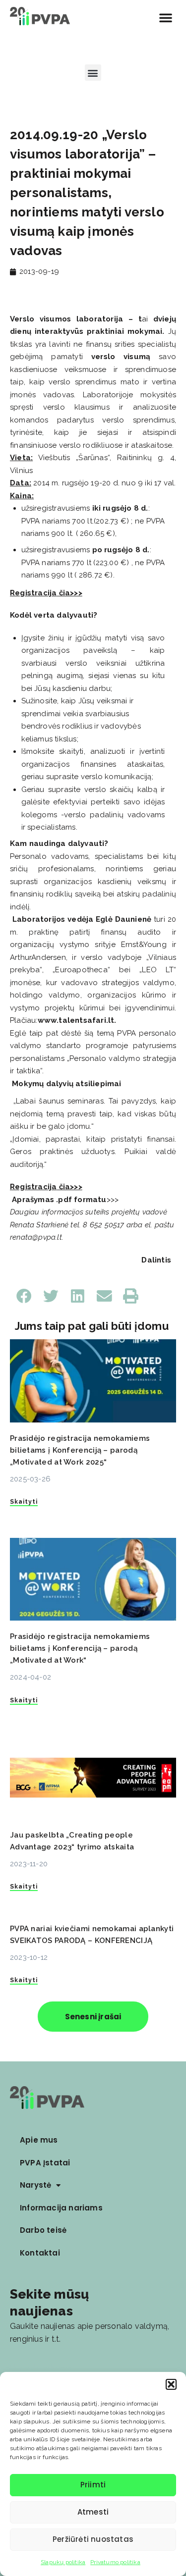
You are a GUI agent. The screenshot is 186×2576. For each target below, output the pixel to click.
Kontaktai (40, 2253)
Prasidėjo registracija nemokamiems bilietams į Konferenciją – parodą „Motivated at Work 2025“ (80, 1450)
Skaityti (24, 1502)
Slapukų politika (63, 2562)
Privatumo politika (115, 2562)
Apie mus (39, 2140)
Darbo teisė (43, 2230)
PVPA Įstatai (45, 2163)
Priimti (93, 2485)
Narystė (35, 2185)
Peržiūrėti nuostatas (93, 2539)
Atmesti (93, 2512)
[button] (171, 2384)
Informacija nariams (61, 2208)
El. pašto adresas (41, 2367)
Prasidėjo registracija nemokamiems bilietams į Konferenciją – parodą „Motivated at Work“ (80, 1648)
